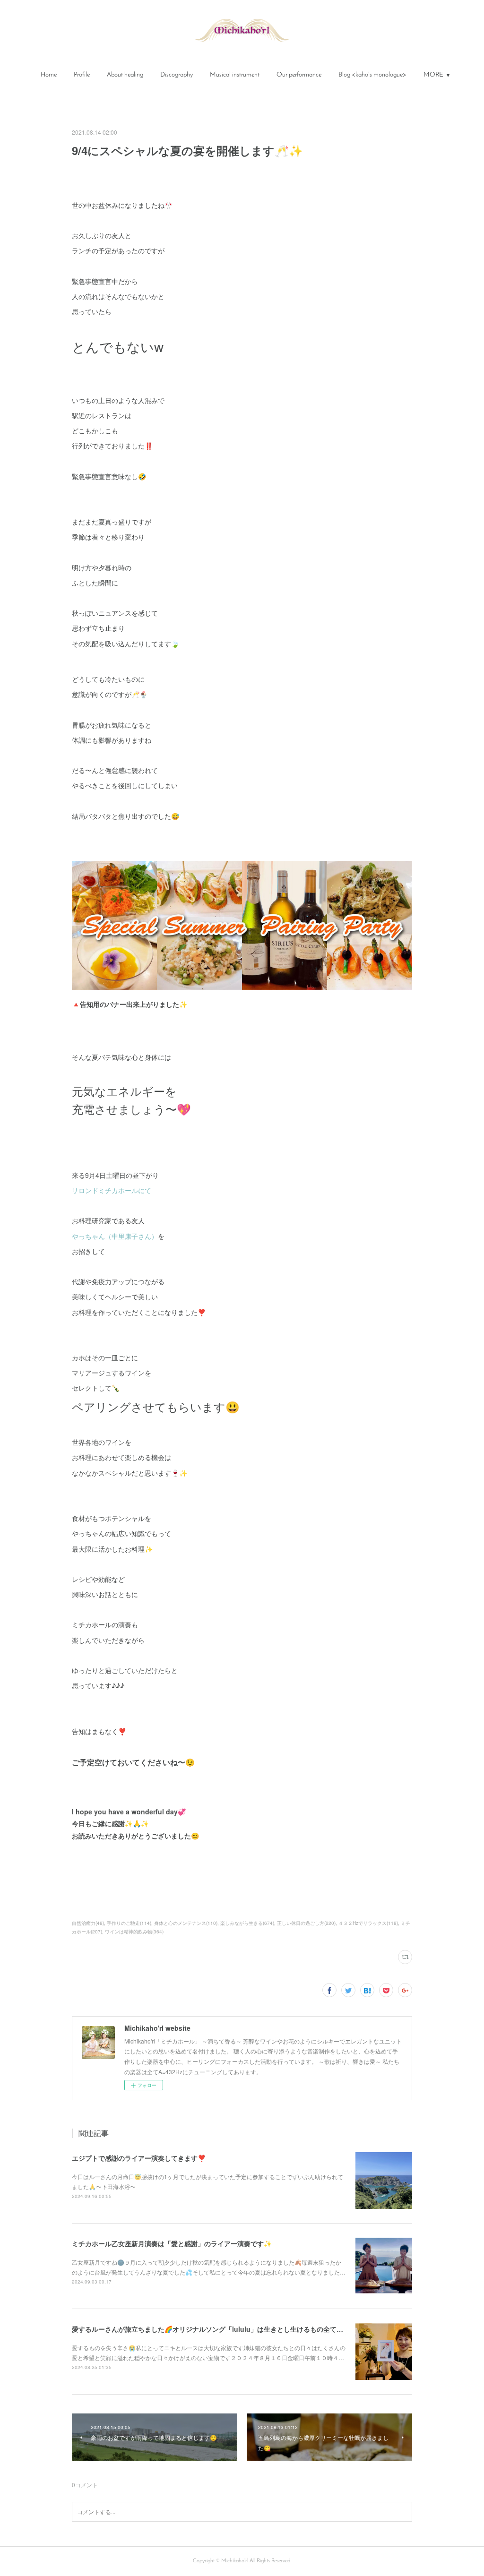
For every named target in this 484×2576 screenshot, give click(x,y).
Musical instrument (235, 75)
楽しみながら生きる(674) (247, 1923)
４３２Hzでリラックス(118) (368, 1923)
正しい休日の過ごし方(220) (306, 1923)
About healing (125, 75)
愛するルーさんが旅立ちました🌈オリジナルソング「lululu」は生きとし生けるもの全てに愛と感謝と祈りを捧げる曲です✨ (258, 2329)
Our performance (299, 75)
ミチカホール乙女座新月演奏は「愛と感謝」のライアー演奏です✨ (172, 2243)
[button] (49, 75)
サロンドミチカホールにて (112, 1190)
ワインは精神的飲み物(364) (134, 1932)
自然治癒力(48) (88, 1923)
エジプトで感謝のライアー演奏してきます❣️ (139, 2158)
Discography (177, 75)
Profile (82, 75)
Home (49, 75)
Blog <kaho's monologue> (372, 75)
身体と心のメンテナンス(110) (186, 1923)
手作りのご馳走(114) (129, 1923)
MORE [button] (433, 75)
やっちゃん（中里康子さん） (115, 1236)
